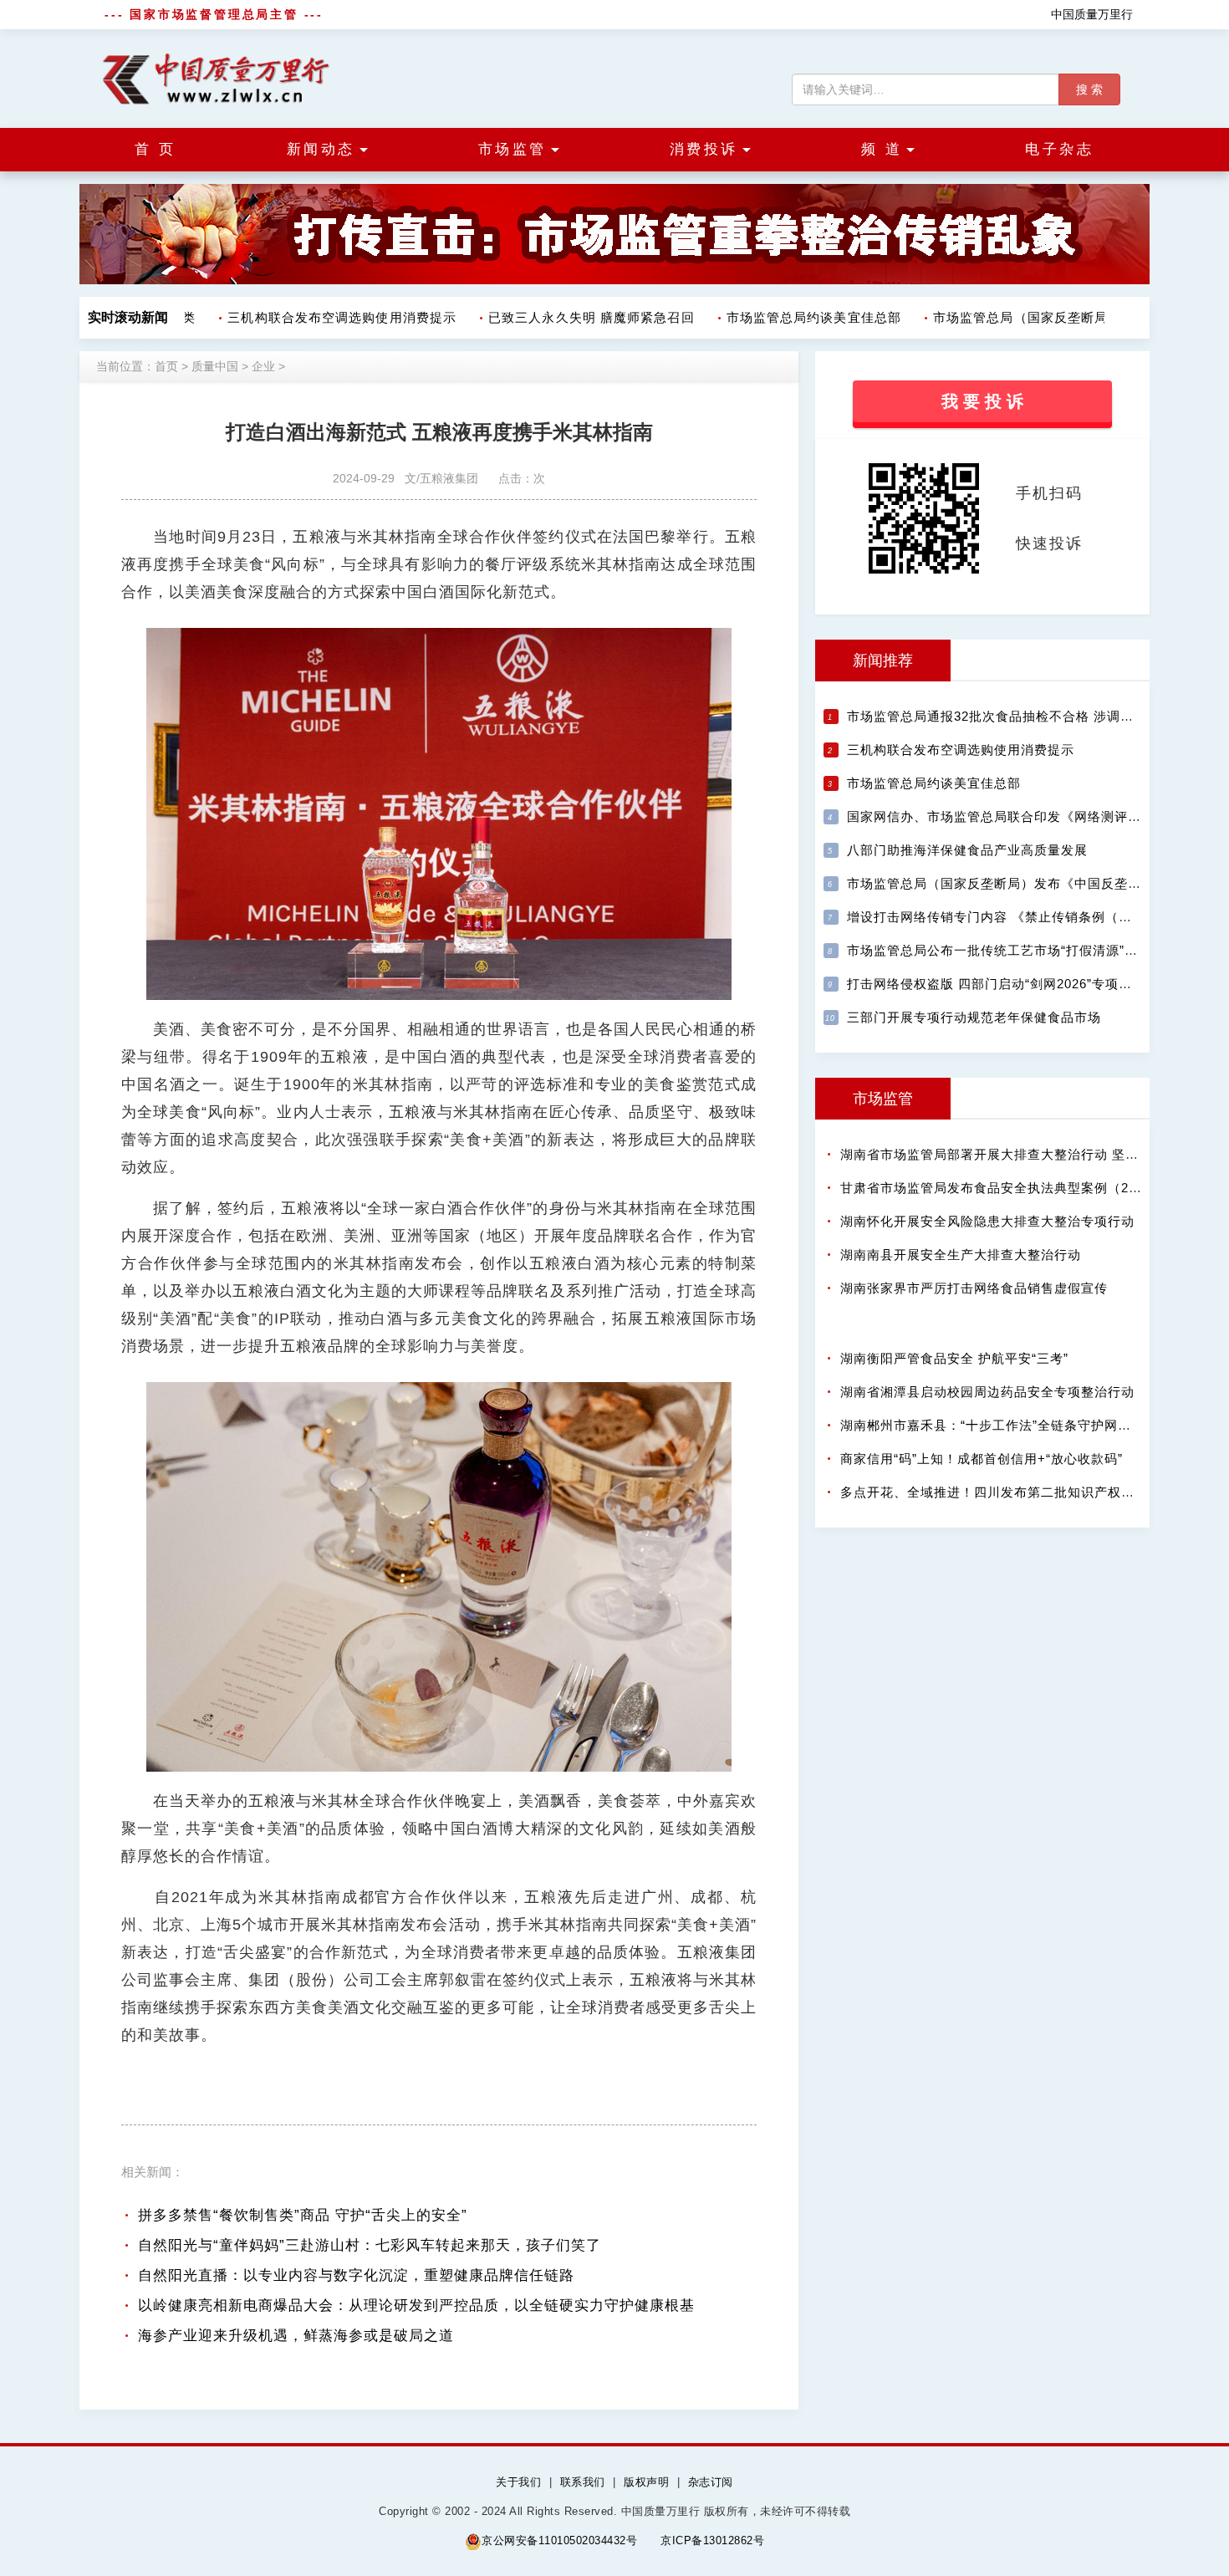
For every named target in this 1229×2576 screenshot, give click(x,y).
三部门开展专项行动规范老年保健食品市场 (974, 1017)
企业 (263, 366)
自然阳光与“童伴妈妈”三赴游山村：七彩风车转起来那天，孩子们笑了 (370, 2245)
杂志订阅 (711, 2482)
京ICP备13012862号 (712, 2540)
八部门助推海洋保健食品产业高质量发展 (967, 850)
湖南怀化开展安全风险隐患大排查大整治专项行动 (987, 1221)
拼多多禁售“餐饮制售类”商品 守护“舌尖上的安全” (303, 2215)
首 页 (156, 149)
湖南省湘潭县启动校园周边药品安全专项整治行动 (987, 1392)
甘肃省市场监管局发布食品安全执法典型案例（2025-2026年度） (1033, 1188)
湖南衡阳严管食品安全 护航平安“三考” (954, 1358)
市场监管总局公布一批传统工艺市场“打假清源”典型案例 (1012, 950)
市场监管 (883, 1099)
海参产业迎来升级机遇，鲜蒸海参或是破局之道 (296, 2336)
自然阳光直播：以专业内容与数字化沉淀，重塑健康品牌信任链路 (356, 2275)
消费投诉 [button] (704, 149)
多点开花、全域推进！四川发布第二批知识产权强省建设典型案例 (1034, 1492)
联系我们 (583, 2482)
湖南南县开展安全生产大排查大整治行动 (961, 1255)
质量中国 (215, 366)
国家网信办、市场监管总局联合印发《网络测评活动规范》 (1021, 816)
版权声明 (646, 2482)
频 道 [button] (882, 149)
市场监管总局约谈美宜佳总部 (790, 317)
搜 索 (1089, 89)
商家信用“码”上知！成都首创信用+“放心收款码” (982, 1459)
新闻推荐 (883, 661)
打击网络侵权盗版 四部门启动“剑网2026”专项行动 (996, 984)
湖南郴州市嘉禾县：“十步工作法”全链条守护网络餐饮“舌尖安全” (1031, 1425)
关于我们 (518, 2482)
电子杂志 (1059, 149)
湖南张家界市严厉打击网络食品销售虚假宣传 (974, 1288)
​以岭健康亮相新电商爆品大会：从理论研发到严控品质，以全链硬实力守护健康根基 (416, 2306)
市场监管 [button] (513, 149)
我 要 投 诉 (982, 401)
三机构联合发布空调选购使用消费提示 (318, 317)
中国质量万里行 (1092, 14)
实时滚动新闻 (128, 317)
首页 (166, 366)
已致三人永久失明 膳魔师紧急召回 (567, 317)
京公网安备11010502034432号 (559, 2540)
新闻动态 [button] (321, 149)
